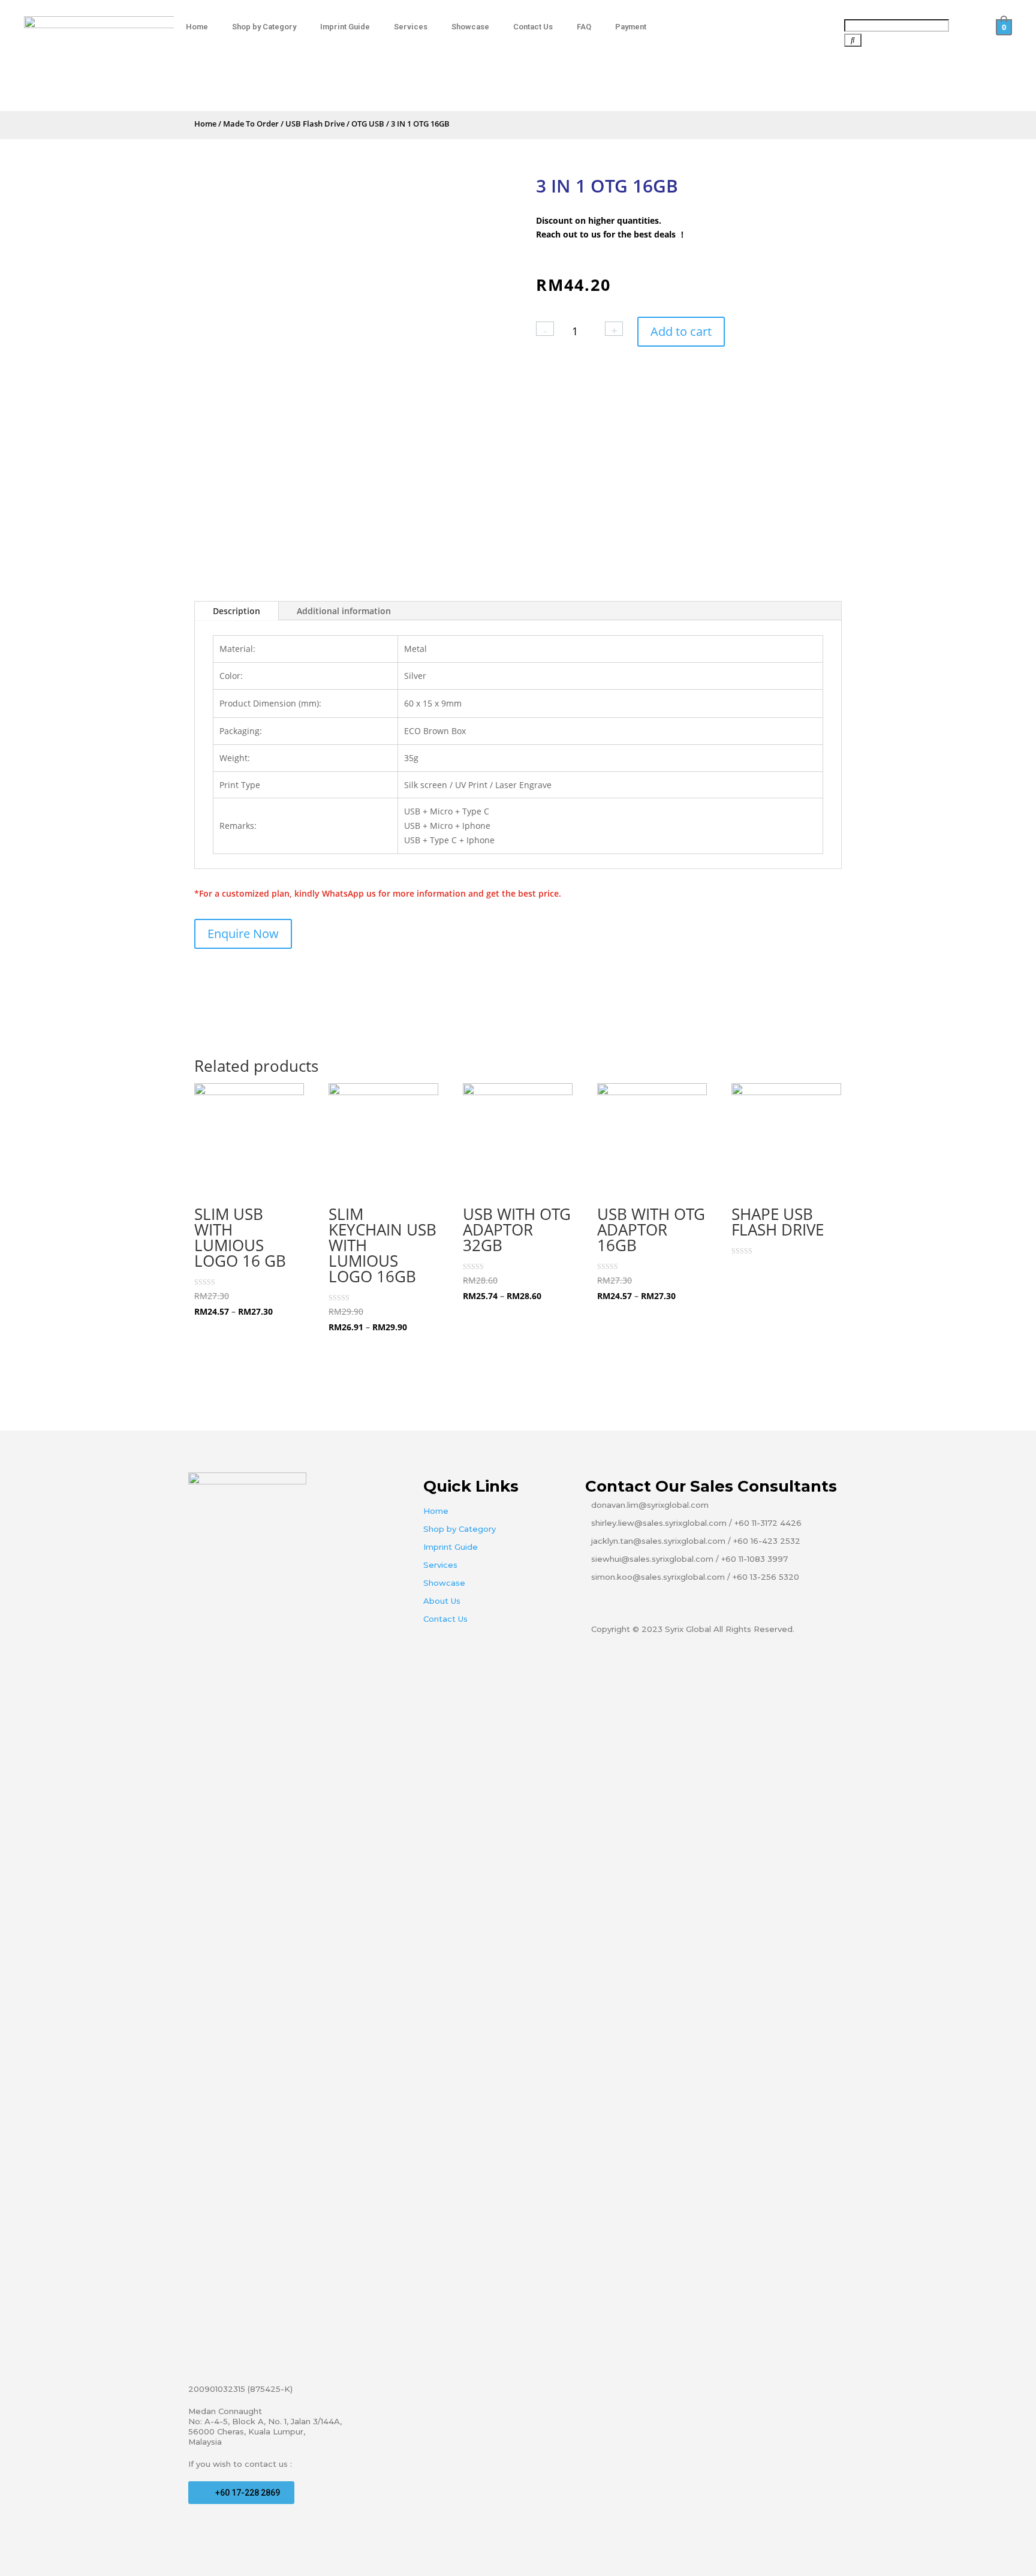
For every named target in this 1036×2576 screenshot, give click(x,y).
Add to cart (681, 331)
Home (197, 27)
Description (237, 611)
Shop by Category (264, 27)
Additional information (344, 611)
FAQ (584, 27)
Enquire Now (243, 934)
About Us (442, 1601)
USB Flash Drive (315, 124)
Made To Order (251, 124)
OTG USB (368, 124)
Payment (631, 27)
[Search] (853, 40)
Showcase (470, 27)
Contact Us (533, 27)
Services (411, 27)
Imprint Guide (345, 27)
